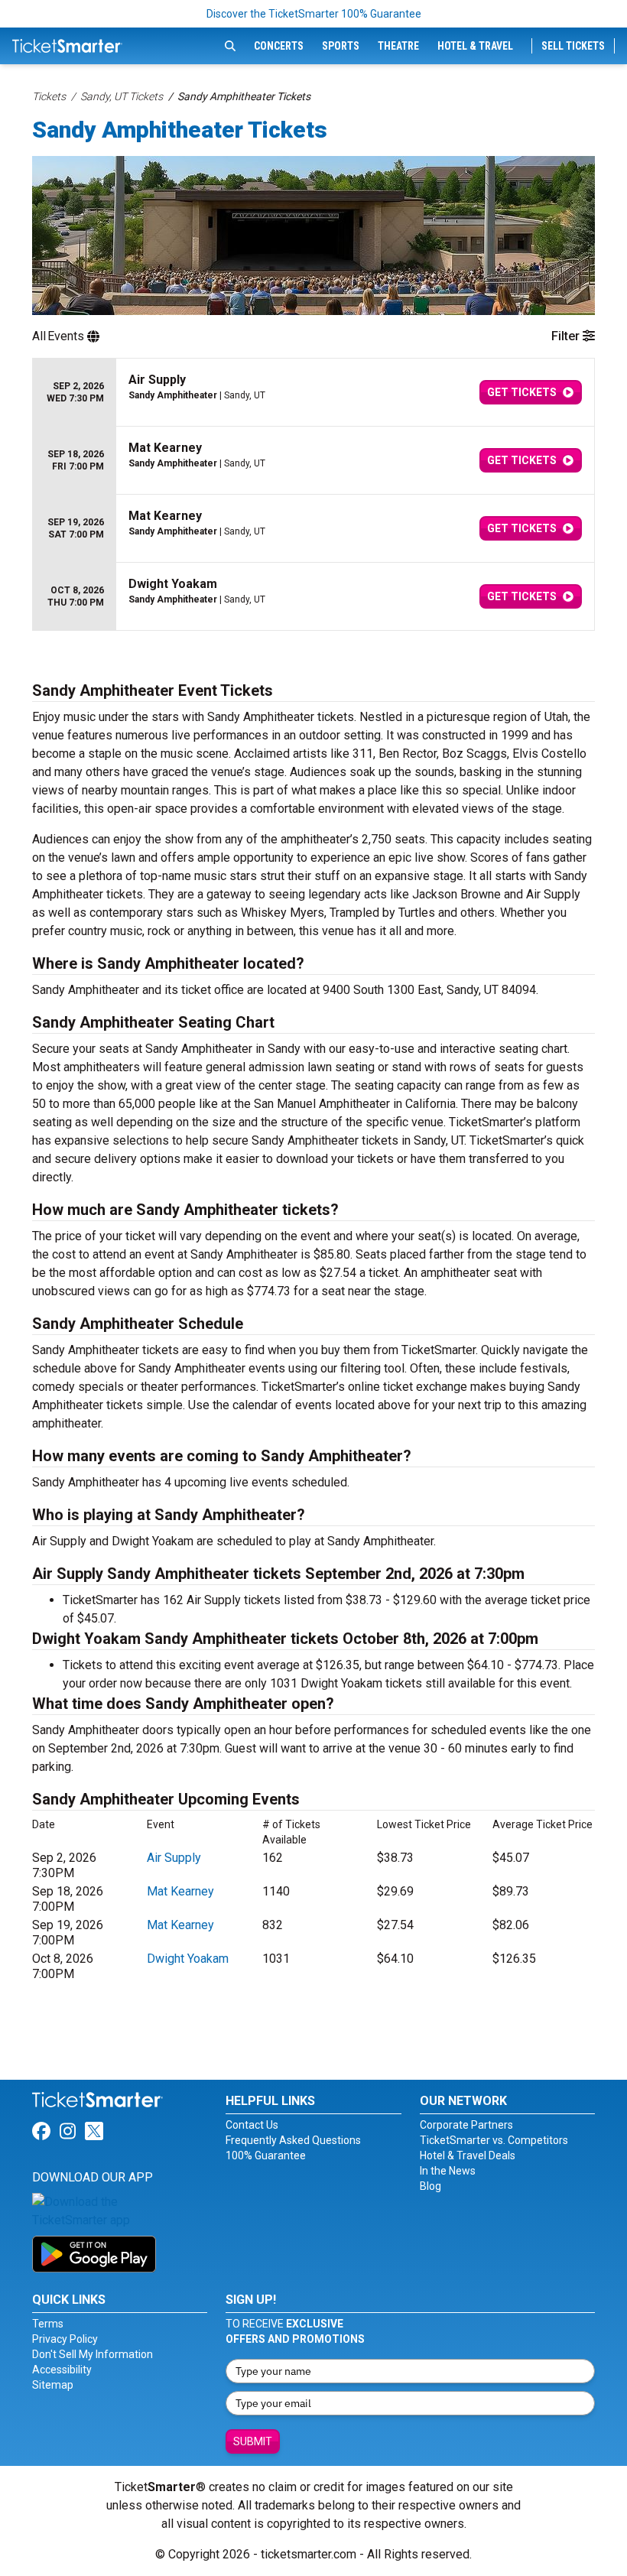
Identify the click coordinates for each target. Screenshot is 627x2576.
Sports (341, 46)
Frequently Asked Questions (293, 2140)
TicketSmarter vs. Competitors (494, 2140)
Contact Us (252, 2125)
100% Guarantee (266, 2155)
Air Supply (174, 1858)
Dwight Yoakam (188, 1959)
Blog (430, 2186)
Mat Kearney (180, 1891)
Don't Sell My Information (93, 2354)
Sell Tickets (573, 46)
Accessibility (62, 2370)
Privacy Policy (65, 2339)
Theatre (398, 46)
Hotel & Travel (475, 46)
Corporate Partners (466, 2125)
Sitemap (53, 2385)
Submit (253, 2441)
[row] (313, 393)
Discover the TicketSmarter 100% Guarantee (314, 14)
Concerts (279, 46)
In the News (448, 2171)
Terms (48, 2324)
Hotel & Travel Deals (468, 2155)
